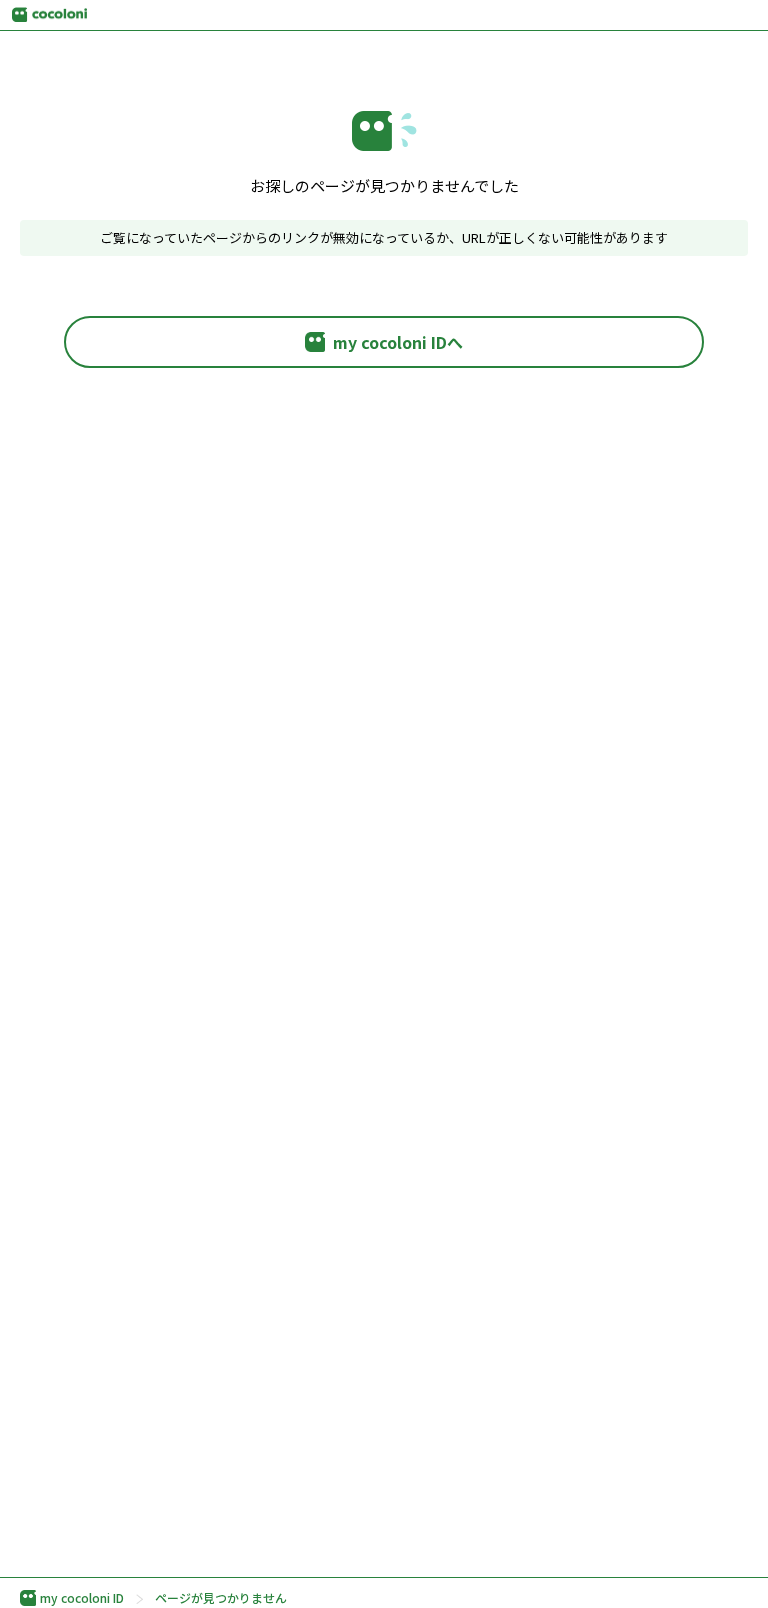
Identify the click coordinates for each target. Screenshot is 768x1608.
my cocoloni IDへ (398, 342)
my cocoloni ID (82, 1598)
